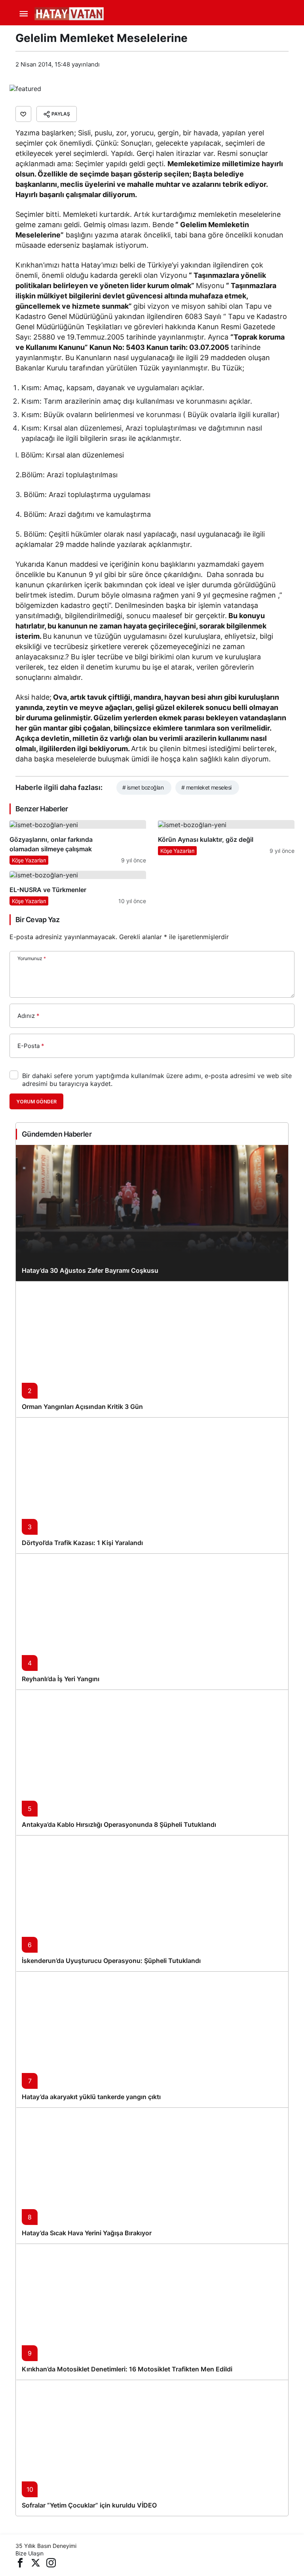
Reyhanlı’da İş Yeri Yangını (61, 1679)
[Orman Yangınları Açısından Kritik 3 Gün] (152, 1349)
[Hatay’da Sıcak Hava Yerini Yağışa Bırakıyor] (152, 2175)
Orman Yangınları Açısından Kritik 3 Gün (82, 1407)
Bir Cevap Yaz (37, 920)
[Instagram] (51, 2562)
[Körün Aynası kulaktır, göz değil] (226, 842)
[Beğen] (23, 114)
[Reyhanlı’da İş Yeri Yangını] (152, 1621)
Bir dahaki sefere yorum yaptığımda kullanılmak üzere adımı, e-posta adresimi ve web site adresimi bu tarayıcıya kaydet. (157, 1080)
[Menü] (23, 14)
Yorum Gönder (36, 1102)
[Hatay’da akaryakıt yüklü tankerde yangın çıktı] (152, 2039)
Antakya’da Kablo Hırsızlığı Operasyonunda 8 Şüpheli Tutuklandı (119, 1824)
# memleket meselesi (206, 787)
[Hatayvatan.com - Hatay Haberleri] (89, 13)
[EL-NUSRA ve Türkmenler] (78, 888)
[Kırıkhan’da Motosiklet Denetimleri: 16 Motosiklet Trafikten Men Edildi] (152, 2312)
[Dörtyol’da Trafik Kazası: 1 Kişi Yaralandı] (152, 1485)
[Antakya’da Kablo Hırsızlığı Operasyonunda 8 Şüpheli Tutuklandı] (152, 1762)
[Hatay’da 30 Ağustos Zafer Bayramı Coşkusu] (152, 1213)
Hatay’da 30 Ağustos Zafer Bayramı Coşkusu (90, 1270)
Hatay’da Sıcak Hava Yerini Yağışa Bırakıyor (87, 2233)
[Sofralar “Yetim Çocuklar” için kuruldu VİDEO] (152, 2448)
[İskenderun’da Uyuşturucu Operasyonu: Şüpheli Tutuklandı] (152, 1903)
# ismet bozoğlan (143, 787)
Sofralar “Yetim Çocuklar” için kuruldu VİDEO (89, 2505)
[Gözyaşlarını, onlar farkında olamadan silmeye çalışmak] (78, 842)
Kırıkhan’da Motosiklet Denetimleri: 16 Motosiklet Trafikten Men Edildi (127, 2369)
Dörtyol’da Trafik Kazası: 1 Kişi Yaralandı (82, 1543)
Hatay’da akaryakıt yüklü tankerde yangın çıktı (91, 2097)
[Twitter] (36, 2562)
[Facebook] (20, 2562)
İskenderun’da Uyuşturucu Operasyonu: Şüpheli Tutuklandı (111, 1961)
